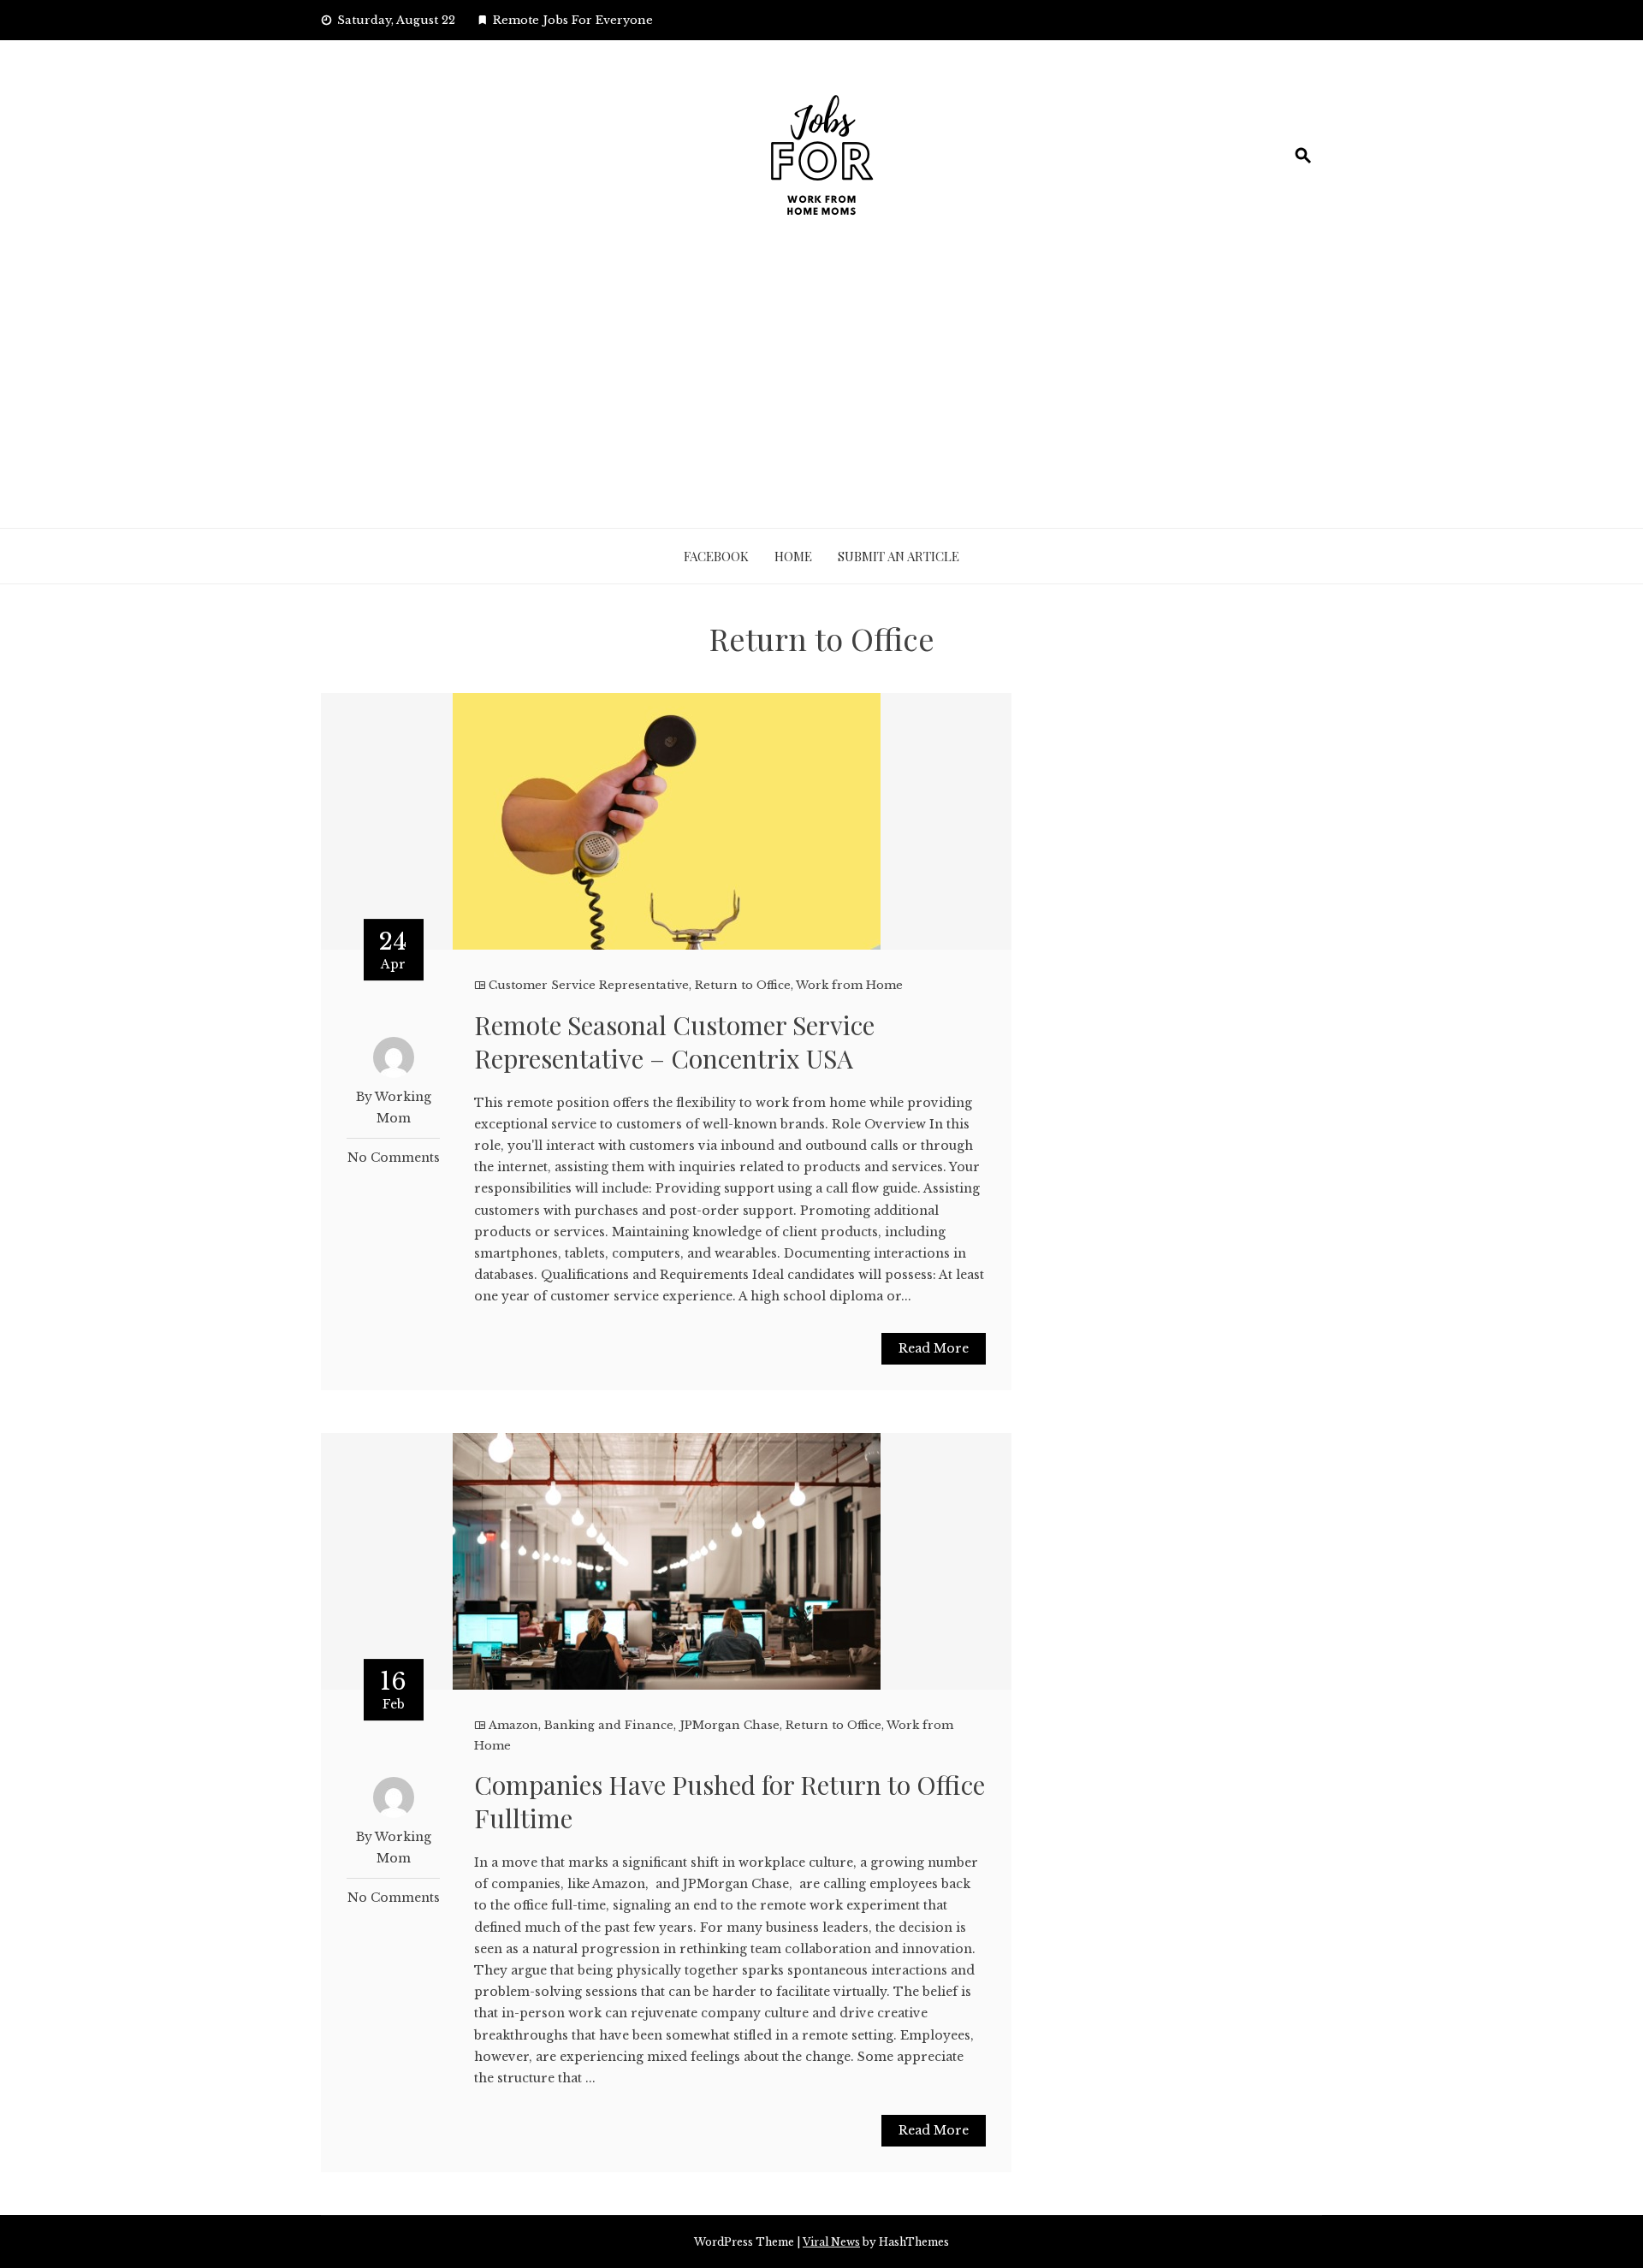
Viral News (831, 2242)
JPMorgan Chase (730, 1725)
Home (793, 556)
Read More (934, 1348)
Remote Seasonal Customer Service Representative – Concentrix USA (674, 1042)
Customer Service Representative (589, 985)
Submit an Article (899, 556)
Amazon (513, 1725)
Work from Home (849, 985)
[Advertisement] (821, 400)
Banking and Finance (609, 1725)
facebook (716, 556)
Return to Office (743, 985)
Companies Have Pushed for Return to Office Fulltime (730, 1801)
